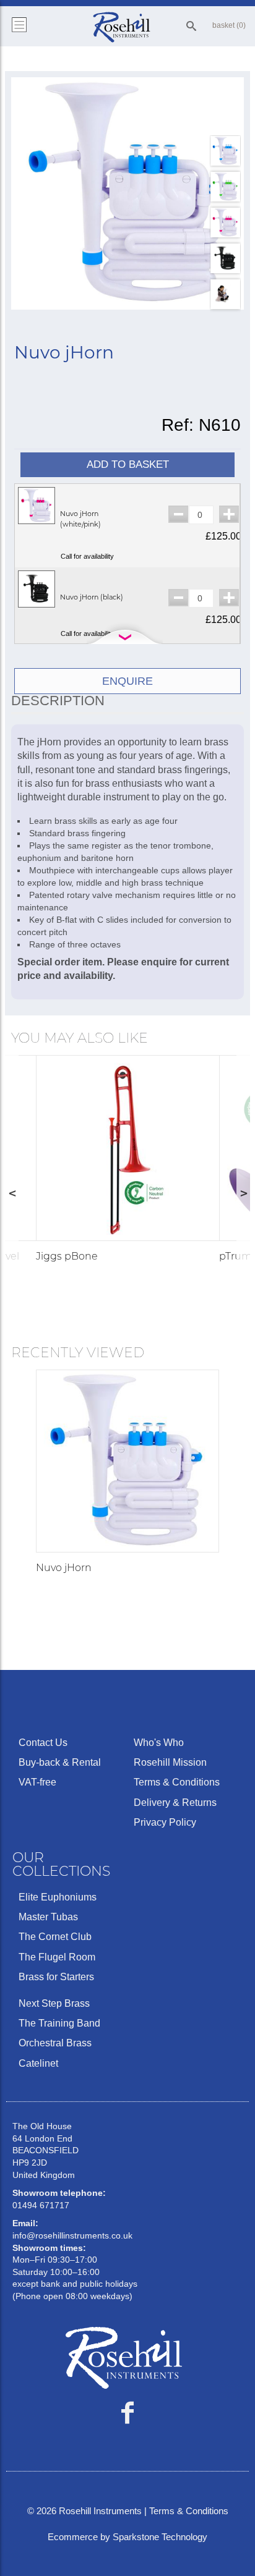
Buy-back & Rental (60, 1762)
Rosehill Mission (170, 1762)
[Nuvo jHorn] (127, 193)
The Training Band (59, 2023)
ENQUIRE (127, 681)
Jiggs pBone (67, 1256)
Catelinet (38, 2063)
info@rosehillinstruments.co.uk (72, 2235)
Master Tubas (48, 1917)
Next (243, 1193)
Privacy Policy (165, 1822)
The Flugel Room (57, 1957)
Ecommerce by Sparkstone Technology (127, 2537)
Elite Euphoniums (58, 1897)
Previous (12, 1193)
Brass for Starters (56, 1977)
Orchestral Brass (55, 2043)
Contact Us (43, 1743)
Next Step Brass (54, 2003)
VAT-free (37, 1782)
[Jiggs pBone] (129, 1148)
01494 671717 (41, 2205)
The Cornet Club (55, 1937)
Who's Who (159, 1743)
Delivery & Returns (175, 1803)
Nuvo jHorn (64, 1568)
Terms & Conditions (177, 1782)
